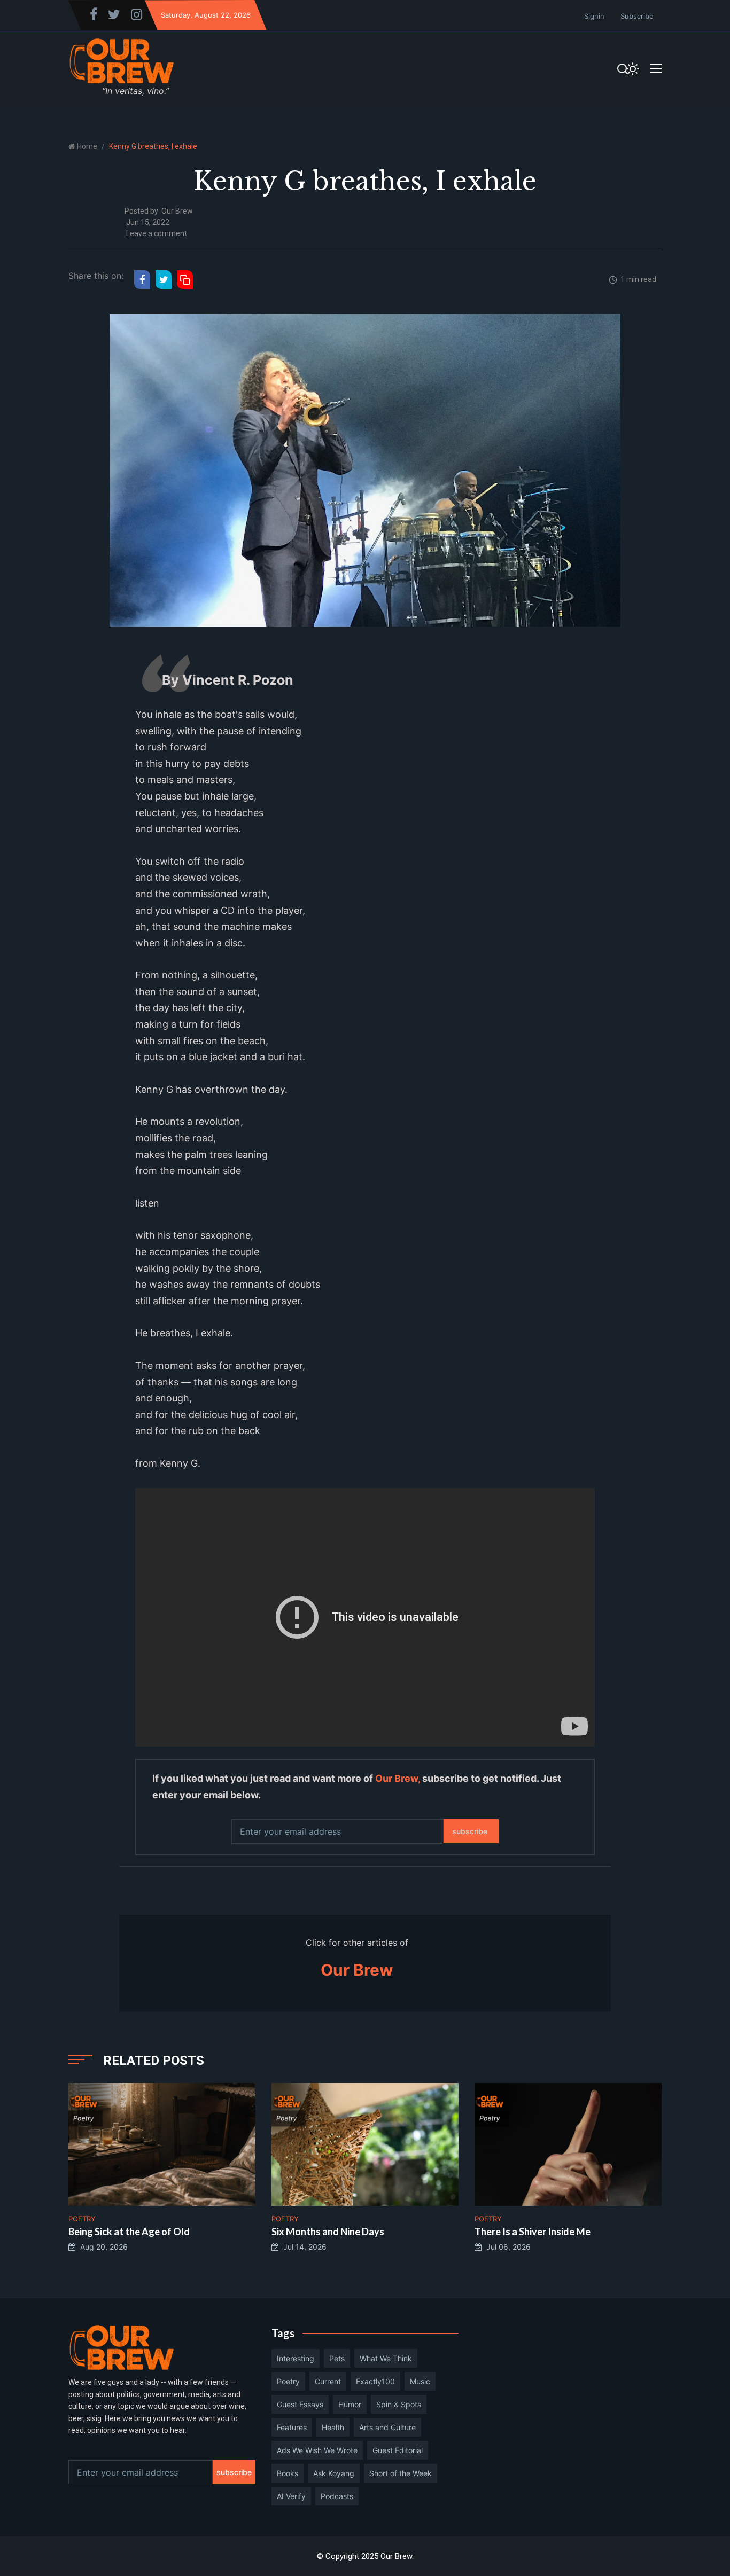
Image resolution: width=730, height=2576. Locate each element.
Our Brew (177, 211)
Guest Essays (300, 2404)
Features (292, 2427)
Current (328, 2381)
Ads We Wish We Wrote (317, 2450)
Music (420, 2381)
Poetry (288, 2381)
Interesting (296, 2358)
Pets (337, 2358)
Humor (350, 2404)
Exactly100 (375, 2381)
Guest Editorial (398, 2450)
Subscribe (637, 16)
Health (333, 2427)
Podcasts (337, 2496)
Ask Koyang (334, 2473)
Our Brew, (398, 1778)
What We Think (386, 2358)
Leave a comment (157, 233)
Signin (594, 16)
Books (288, 2473)
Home (87, 146)
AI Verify (291, 2496)
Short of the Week (401, 2473)
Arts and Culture (387, 2427)
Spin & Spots (399, 2404)
